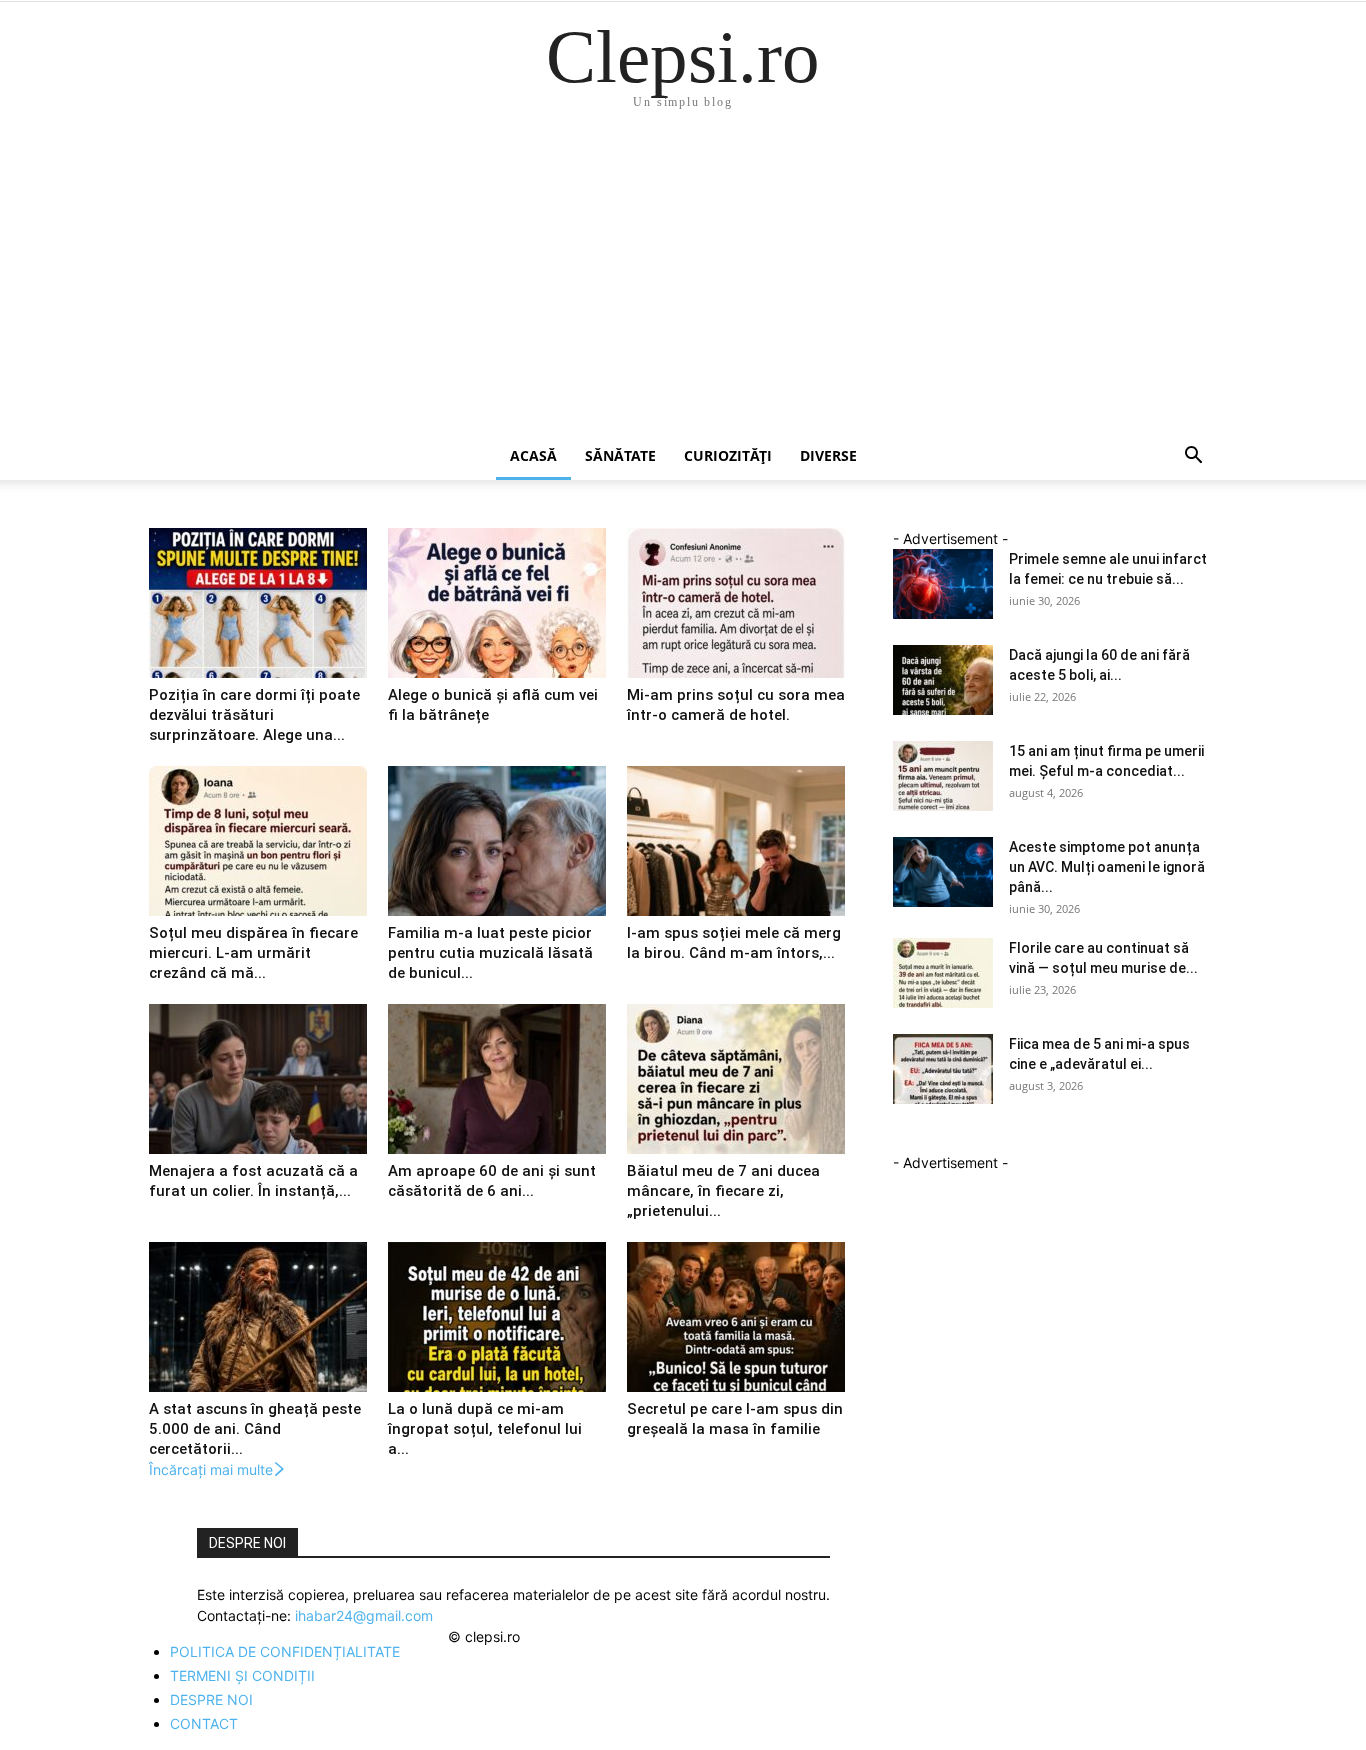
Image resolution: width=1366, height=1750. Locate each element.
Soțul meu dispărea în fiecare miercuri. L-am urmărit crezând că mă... (253, 953)
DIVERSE (828, 455)
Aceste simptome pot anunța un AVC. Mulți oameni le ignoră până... (1107, 867)
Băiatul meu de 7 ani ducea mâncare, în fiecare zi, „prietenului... (723, 1191)
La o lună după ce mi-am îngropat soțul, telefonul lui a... (485, 1429)
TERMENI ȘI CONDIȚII (242, 1675)
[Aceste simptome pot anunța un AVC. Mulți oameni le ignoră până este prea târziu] (943, 872)
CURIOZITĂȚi (728, 455)
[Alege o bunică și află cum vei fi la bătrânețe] (497, 603)
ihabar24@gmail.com (364, 1615)
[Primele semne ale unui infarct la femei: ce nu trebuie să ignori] (943, 584)
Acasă (533, 455)
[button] (1193, 457)
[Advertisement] (683, 282)
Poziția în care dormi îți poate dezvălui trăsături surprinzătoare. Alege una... (254, 715)
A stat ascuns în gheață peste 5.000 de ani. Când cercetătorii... (255, 1429)
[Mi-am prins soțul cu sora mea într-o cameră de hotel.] (736, 603)
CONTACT (204, 1723)
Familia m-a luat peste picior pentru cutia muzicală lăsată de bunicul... (490, 953)
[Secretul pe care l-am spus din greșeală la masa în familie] (736, 1317)
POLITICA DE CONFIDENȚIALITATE (285, 1651)
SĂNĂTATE (620, 455)
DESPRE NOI (211, 1699)
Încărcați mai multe (211, 1469)
